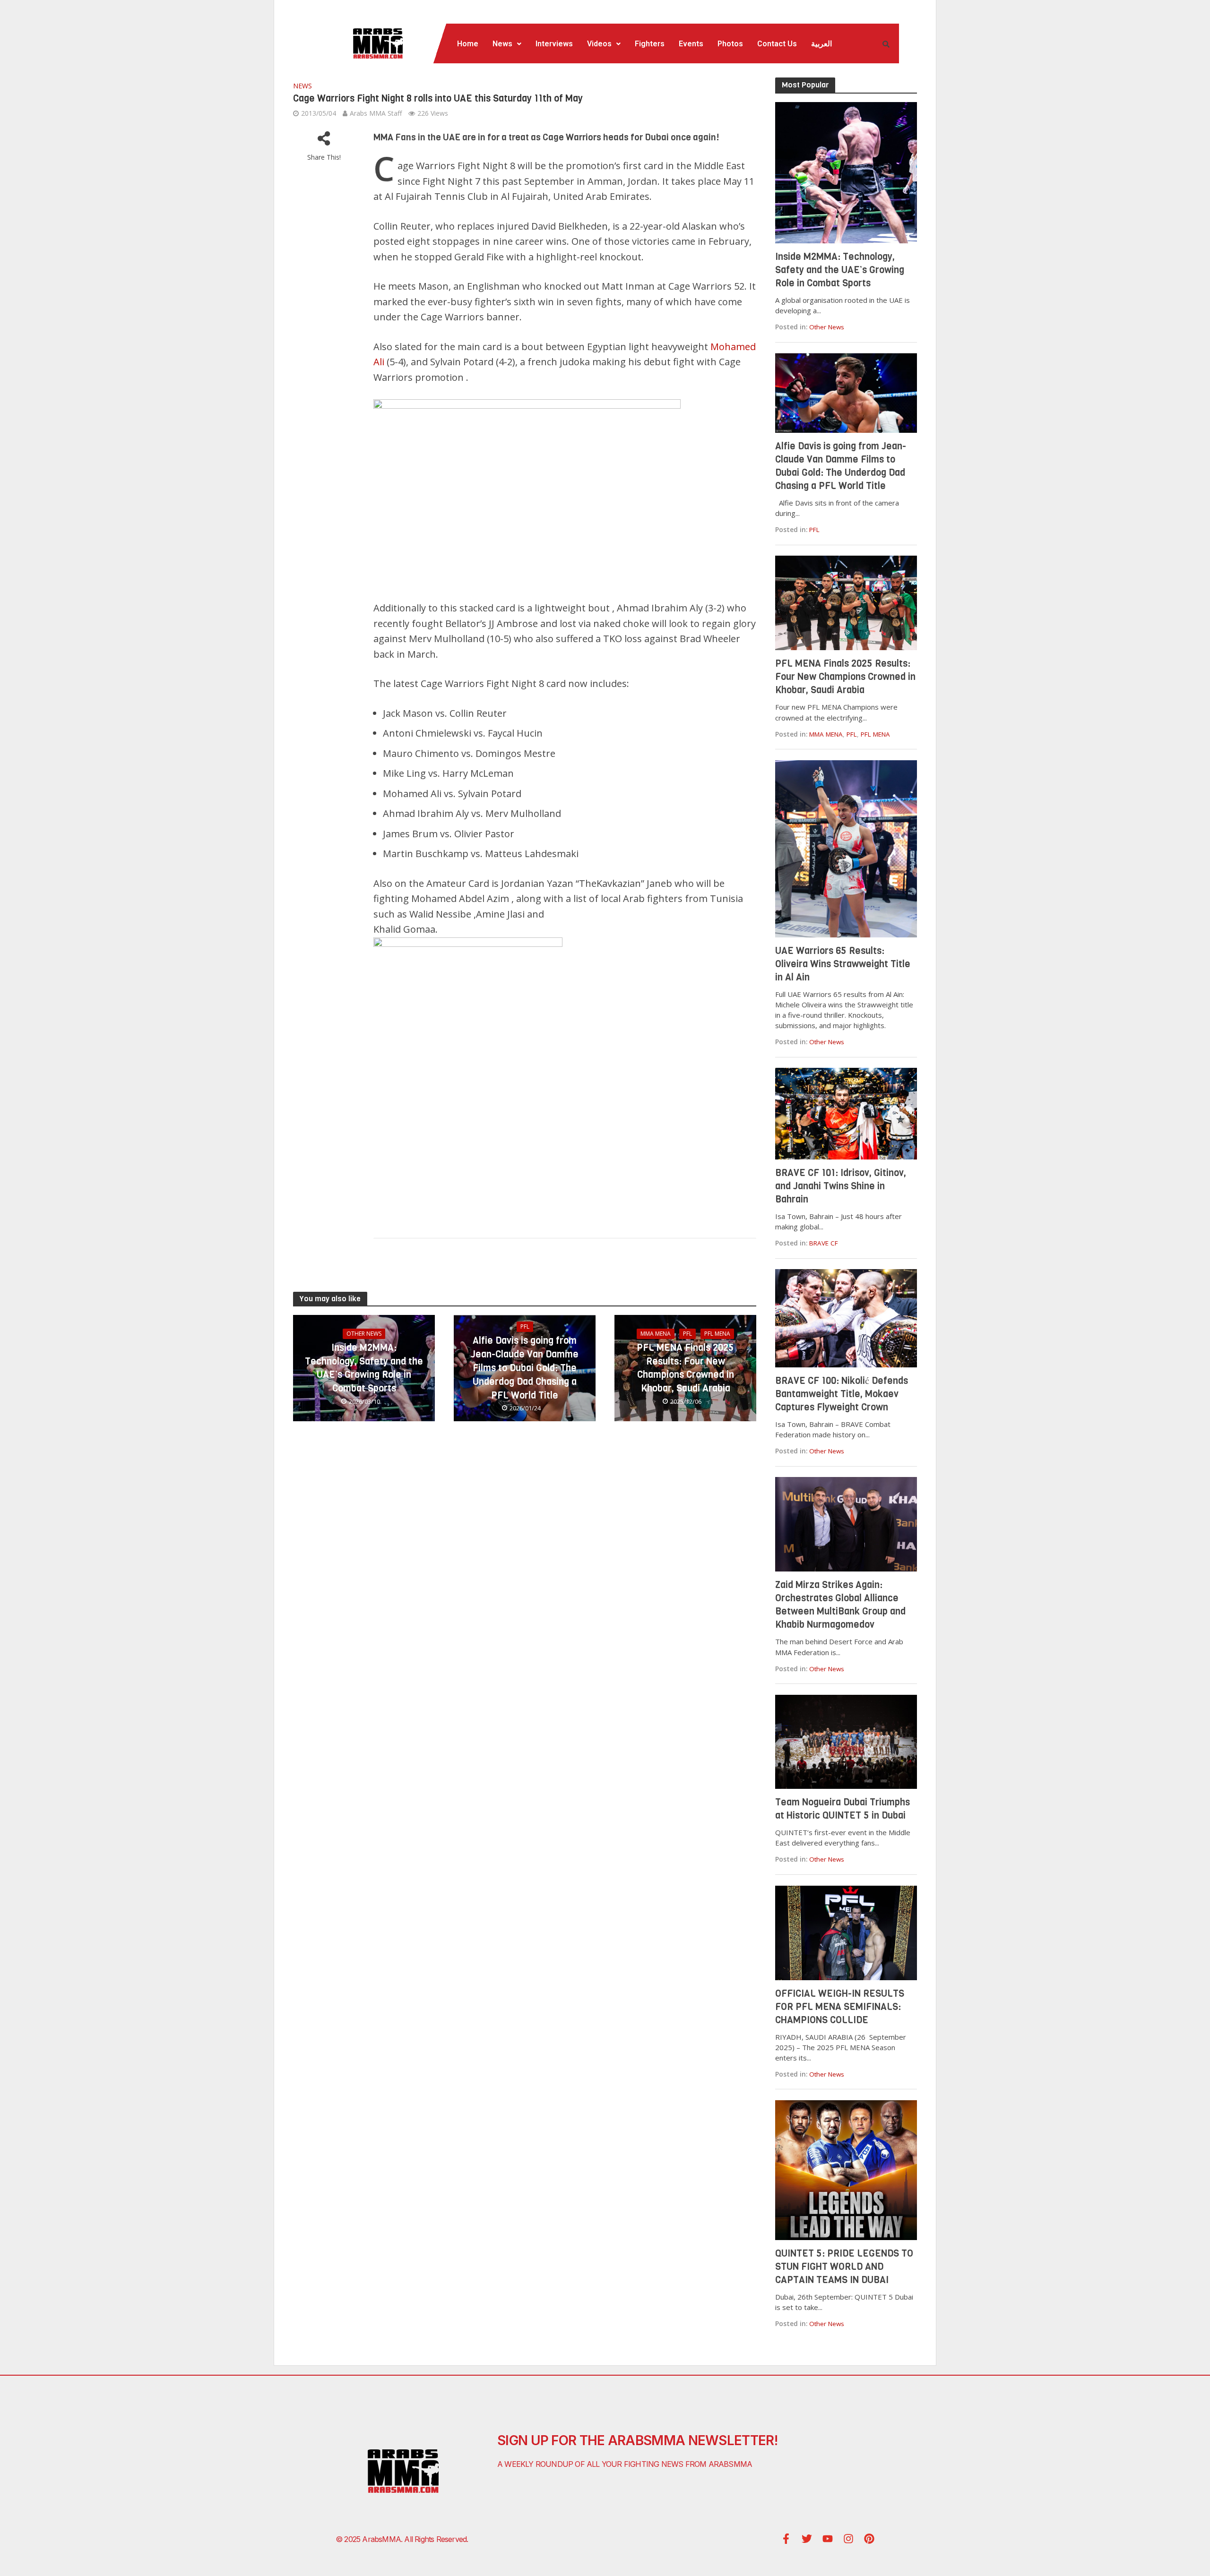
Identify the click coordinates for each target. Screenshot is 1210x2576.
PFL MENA (717, 1334)
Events (691, 44)
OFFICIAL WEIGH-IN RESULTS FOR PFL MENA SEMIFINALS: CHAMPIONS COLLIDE (840, 2007)
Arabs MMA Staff (376, 113)
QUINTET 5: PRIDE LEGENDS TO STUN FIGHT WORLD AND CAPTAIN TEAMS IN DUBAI (844, 2267)
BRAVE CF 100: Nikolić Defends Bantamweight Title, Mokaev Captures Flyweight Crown (842, 1394)
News (502, 44)
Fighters (650, 44)
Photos (730, 44)
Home (468, 44)
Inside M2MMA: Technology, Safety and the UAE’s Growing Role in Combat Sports (364, 1368)
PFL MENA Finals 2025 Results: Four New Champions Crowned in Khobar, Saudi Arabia (685, 1368)
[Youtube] (828, 2539)
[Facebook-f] (786, 2539)
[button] (507, 44)
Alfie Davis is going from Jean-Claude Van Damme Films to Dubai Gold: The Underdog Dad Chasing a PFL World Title (525, 1368)
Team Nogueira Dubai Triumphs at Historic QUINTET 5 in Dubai (843, 1809)
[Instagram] (848, 2539)
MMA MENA (656, 1334)
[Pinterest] (869, 2539)
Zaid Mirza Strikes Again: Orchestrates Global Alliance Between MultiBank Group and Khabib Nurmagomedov (840, 1605)
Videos (599, 44)
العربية (821, 44)
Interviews (554, 44)
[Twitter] (807, 2539)
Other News (364, 1334)
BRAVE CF (824, 1243)
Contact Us (777, 44)
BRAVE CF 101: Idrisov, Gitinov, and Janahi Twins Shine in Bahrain (841, 1186)
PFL (525, 1327)
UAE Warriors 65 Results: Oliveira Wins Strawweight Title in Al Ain (843, 964)
